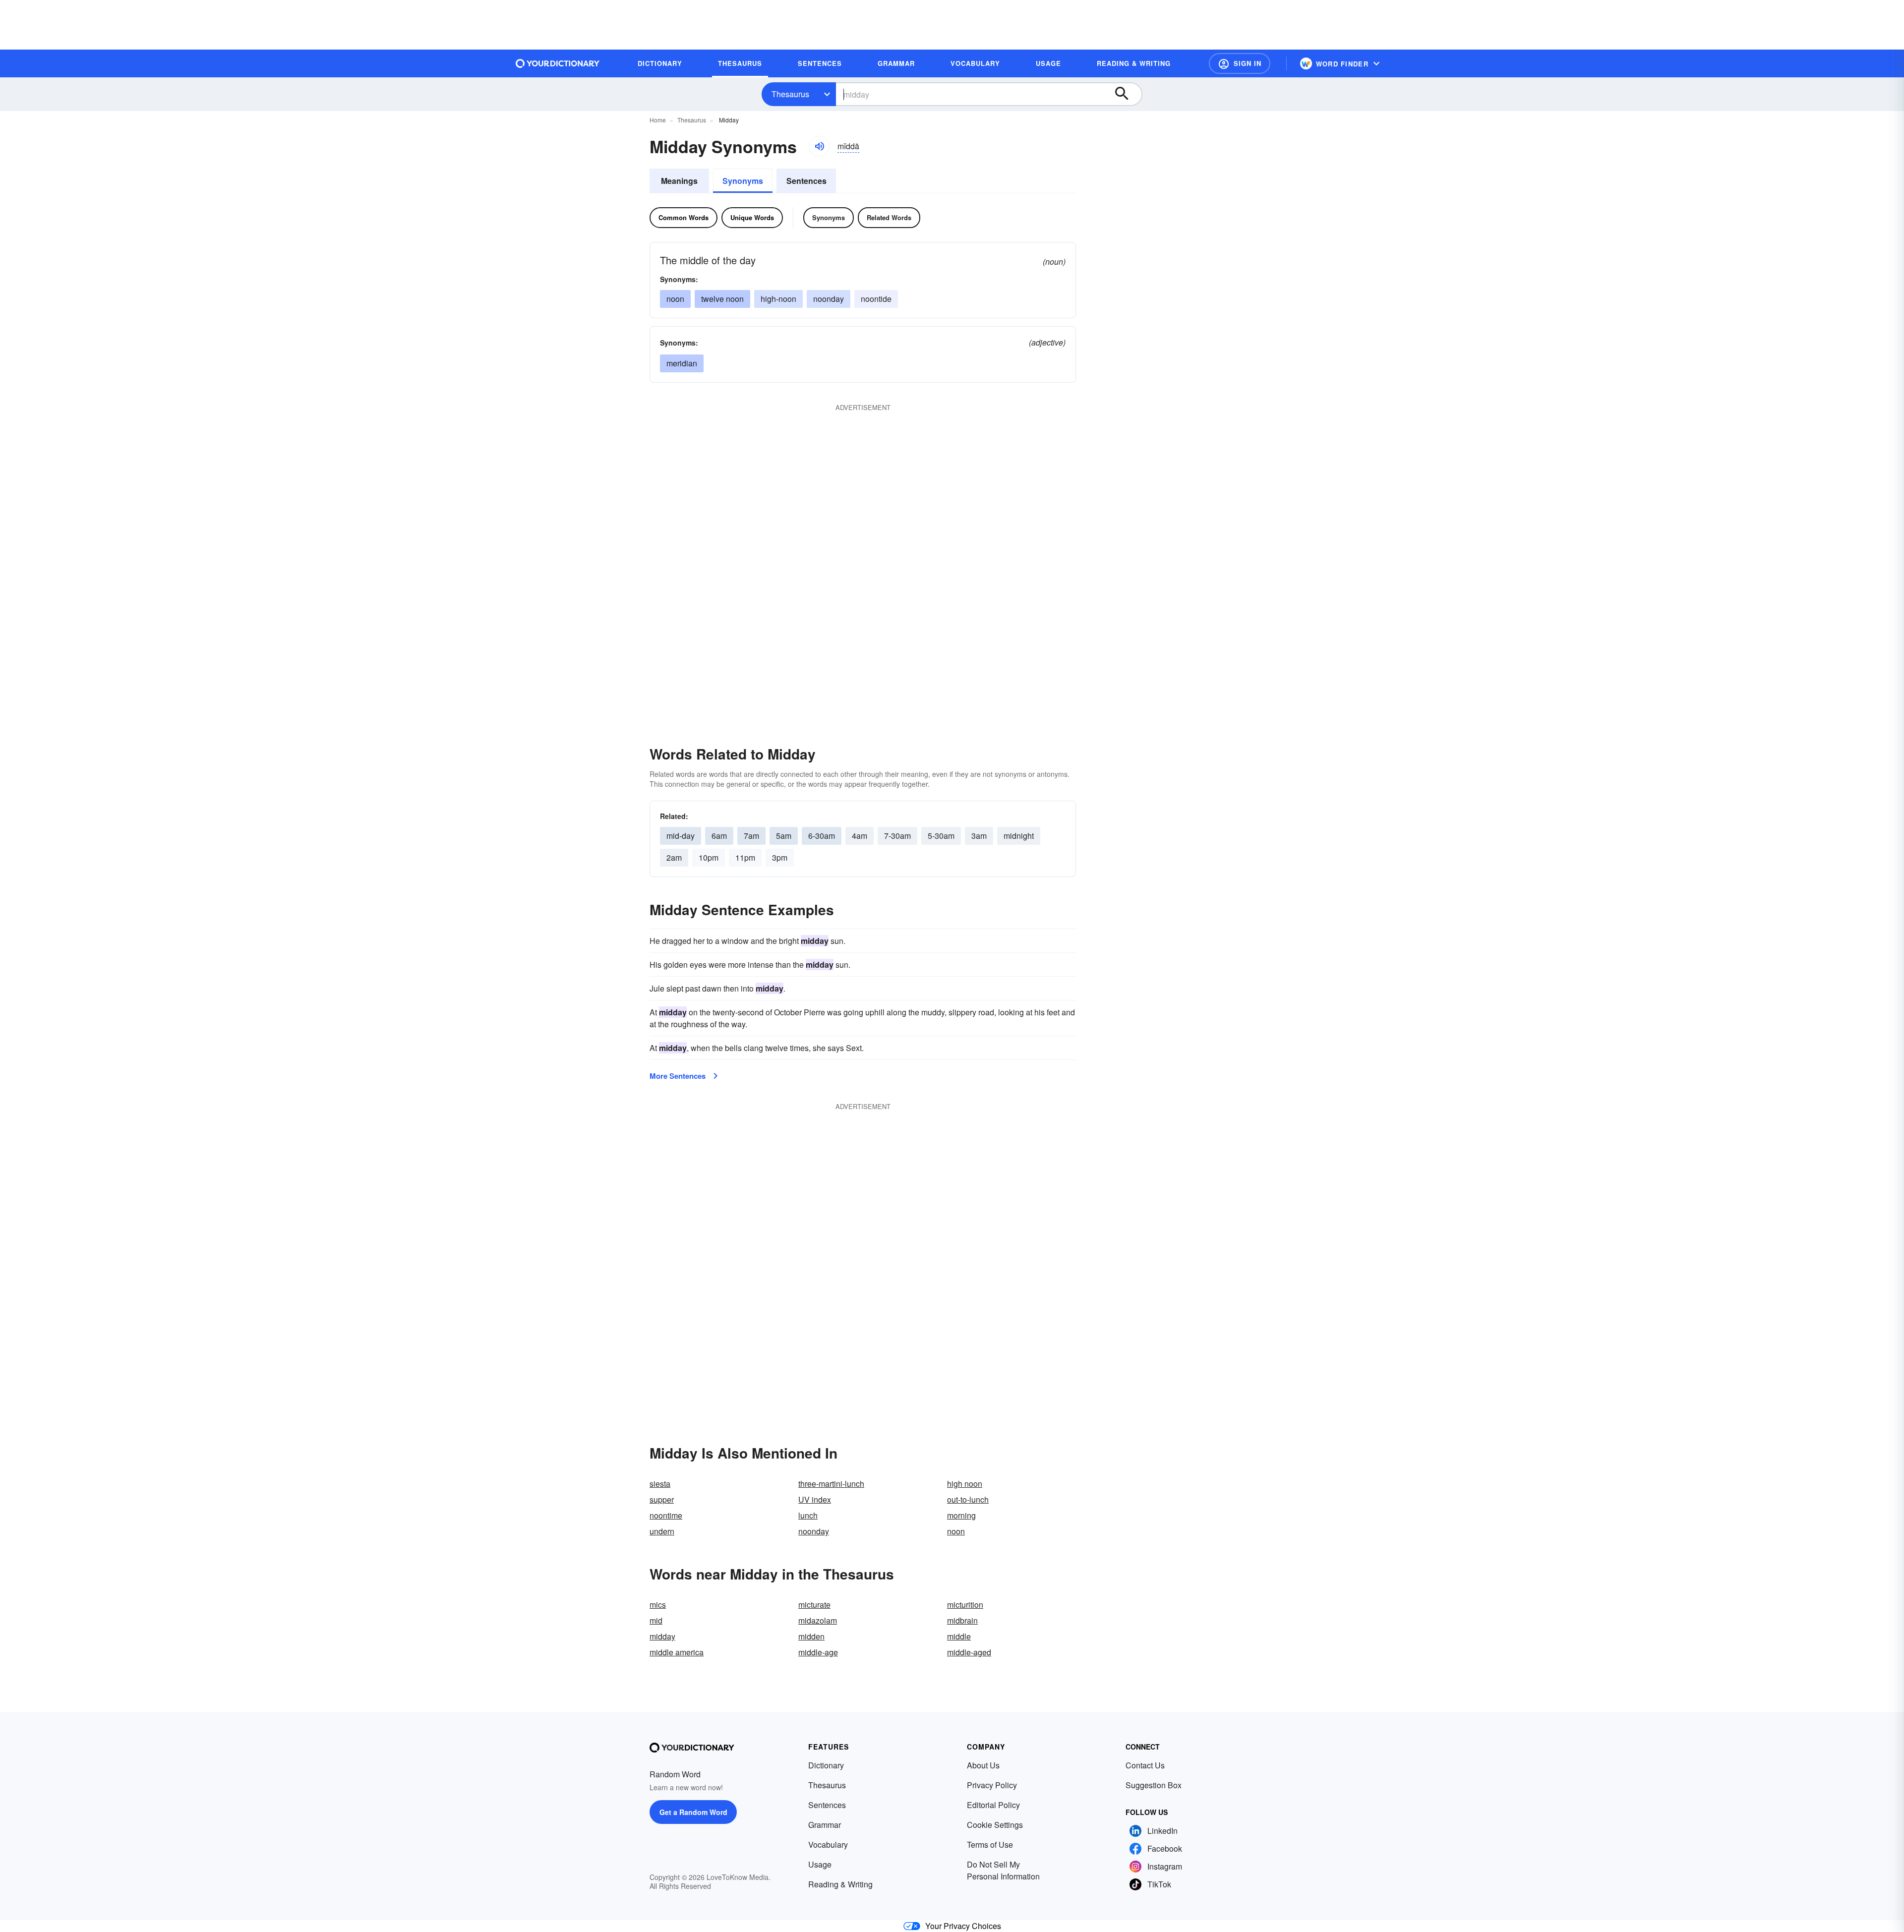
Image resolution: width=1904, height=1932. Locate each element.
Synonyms (743, 181)
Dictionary (826, 1765)
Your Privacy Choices (963, 1926)
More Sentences (678, 1076)
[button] (1240, 63)
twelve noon (722, 299)
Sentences (806, 181)
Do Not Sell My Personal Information (1003, 1870)
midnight (1019, 836)
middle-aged (969, 1652)
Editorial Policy (993, 1805)
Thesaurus (790, 94)
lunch (808, 1515)
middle (959, 1636)
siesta (660, 1484)
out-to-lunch (968, 1499)
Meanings (679, 181)
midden (811, 1636)
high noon (965, 1484)
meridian (682, 363)
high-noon (778, 299)
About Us (983, 1765)
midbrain (962, 1620)
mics (658, 1605)
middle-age (818, 1652)
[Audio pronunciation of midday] (819, 146)
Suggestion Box (1154, 1785)
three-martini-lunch (831, 1484)
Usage (820, 1864)
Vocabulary (828, 1844)
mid (656, 1620)
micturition (965, 1605)
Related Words (889, 217)
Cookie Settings (995, 1825)
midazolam (818, 1620)
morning (961, 1515)
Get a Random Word (693, 1812)
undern (662, 1531)
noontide (876, 299)
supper (662, 1499)
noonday (829, 299)
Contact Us (1145, 1765)
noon (675, 299)
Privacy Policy (992, 1785)
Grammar (825, 1825)
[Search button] (1127, 94)
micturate (814, 1605)
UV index (815, 1499)
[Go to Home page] (558, 63)
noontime (666, 1515)
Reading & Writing (840, 1884)
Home (658, 120)
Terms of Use (990, 1844)
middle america (677, 1652)
